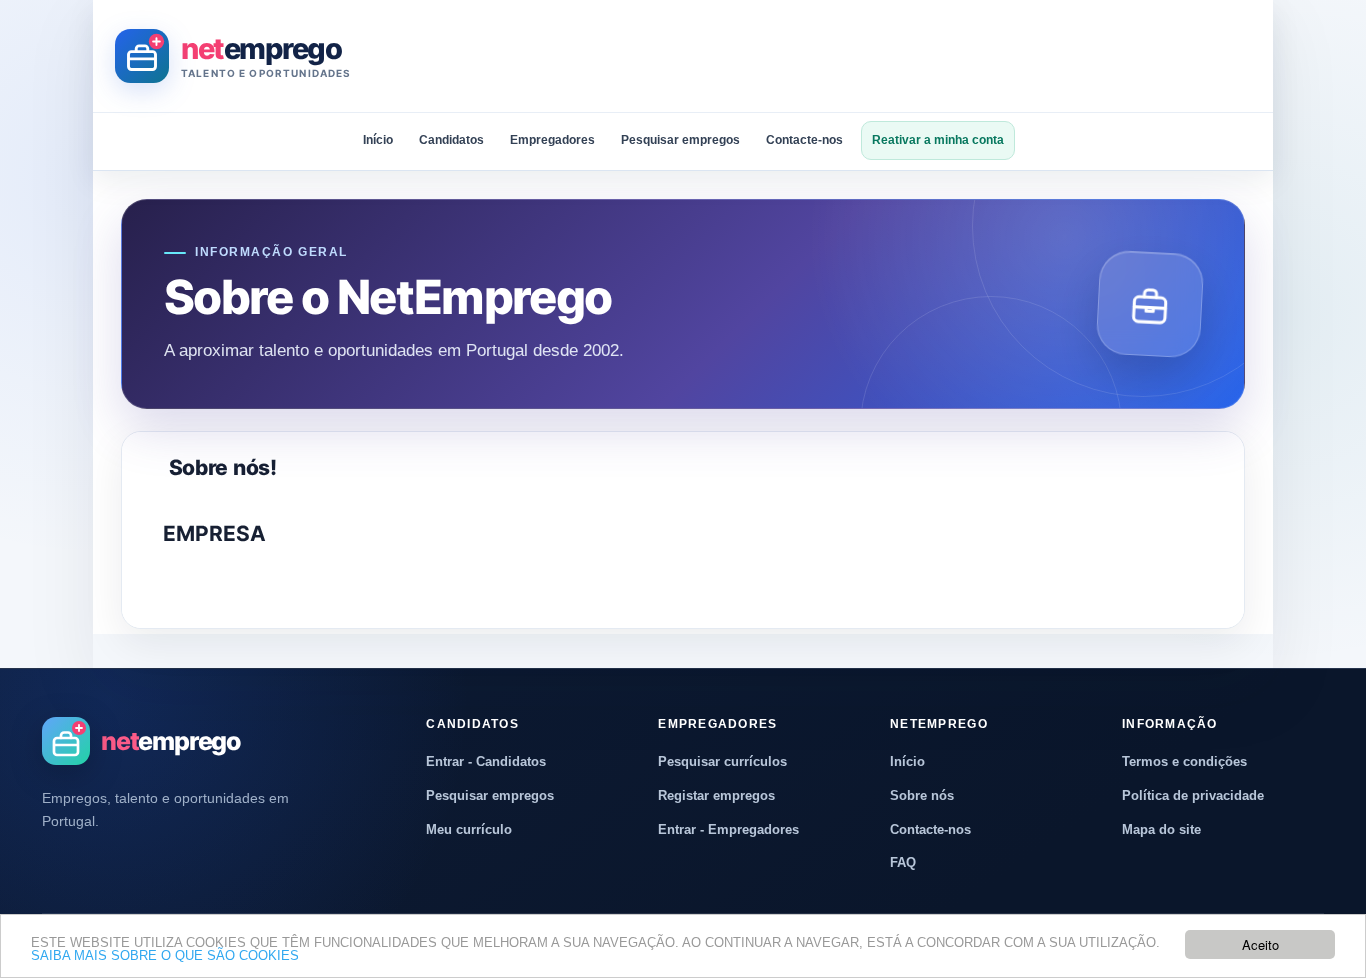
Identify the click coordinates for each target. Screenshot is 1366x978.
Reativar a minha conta (938, 140)
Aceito (1260, 944)
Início (378, 140)
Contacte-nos (804, 140)
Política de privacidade (1193, 795)
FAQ (903, 862)
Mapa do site (1161, 829)
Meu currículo (469, 829)
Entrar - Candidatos (486, 761)
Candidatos (451, 140)
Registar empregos (716, 795)
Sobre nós (922, 795)
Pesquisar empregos (680, 140)
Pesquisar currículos (722, 761)
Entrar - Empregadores (728, 829)
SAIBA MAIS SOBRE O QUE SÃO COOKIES (165, 955)
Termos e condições (1184, 761)
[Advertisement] (887, 56)
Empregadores (552, 140)
